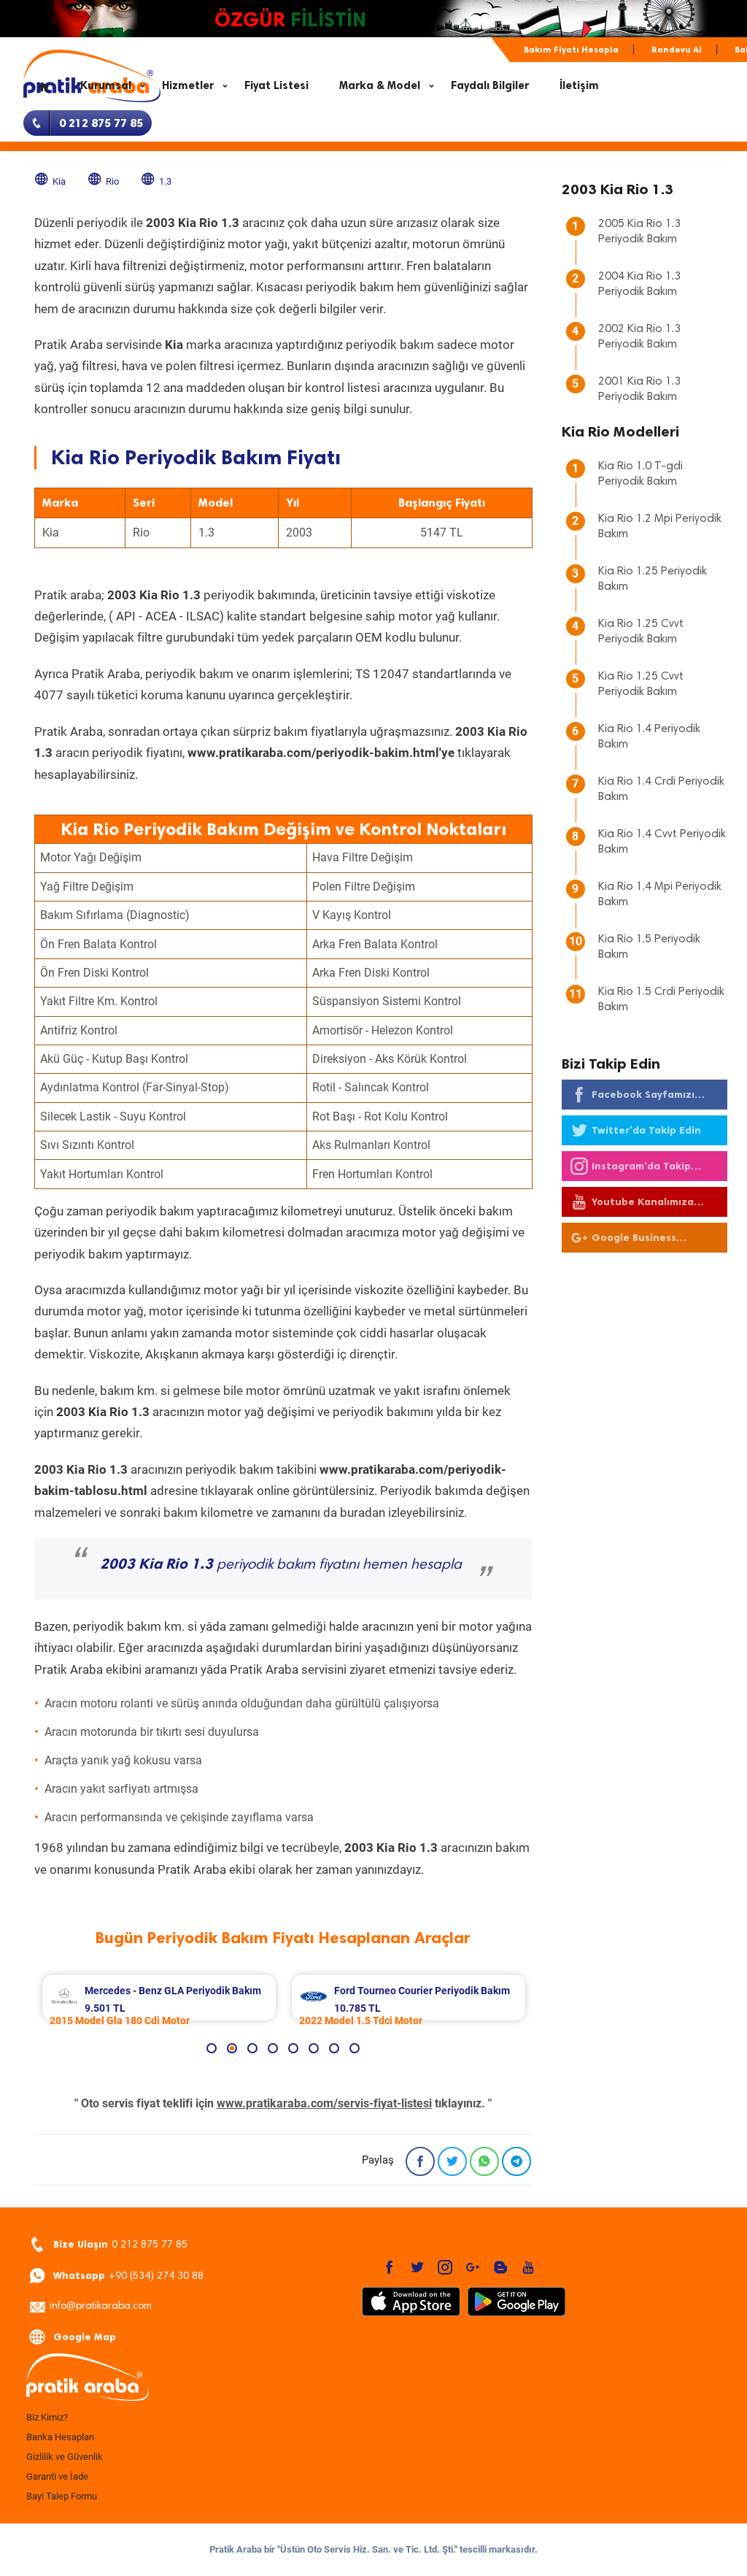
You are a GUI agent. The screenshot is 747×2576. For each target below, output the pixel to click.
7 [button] (334, 2048)
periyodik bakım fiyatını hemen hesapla (281, 1565)
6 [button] (314, 2048)
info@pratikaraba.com (101, 2307)
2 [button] (232, 2048)
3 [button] (252, 2048)
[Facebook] (420, 2161)
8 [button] (355, 2048)
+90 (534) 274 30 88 (128, 2276)
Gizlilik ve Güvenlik (65, 2457)
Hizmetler (188, 85)
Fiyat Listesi (276, 85)
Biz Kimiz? (47, 2417)
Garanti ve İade (57, 2476)
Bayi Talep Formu (62, 2496)
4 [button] (273, 2048)
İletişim (579, 85)
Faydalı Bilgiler (490, 85)
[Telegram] (516, 2161)
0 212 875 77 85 (120, 2244)
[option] (159, 1998)
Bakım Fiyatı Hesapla (571, 50)
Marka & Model (380, 85)
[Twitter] (452, 2161)
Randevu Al (677, 50)
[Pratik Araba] (133, 2378)
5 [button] (293, 2048)
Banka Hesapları (60, 2437)
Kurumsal (106, 85)
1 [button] (212, 2048)
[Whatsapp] (484, 2161)
